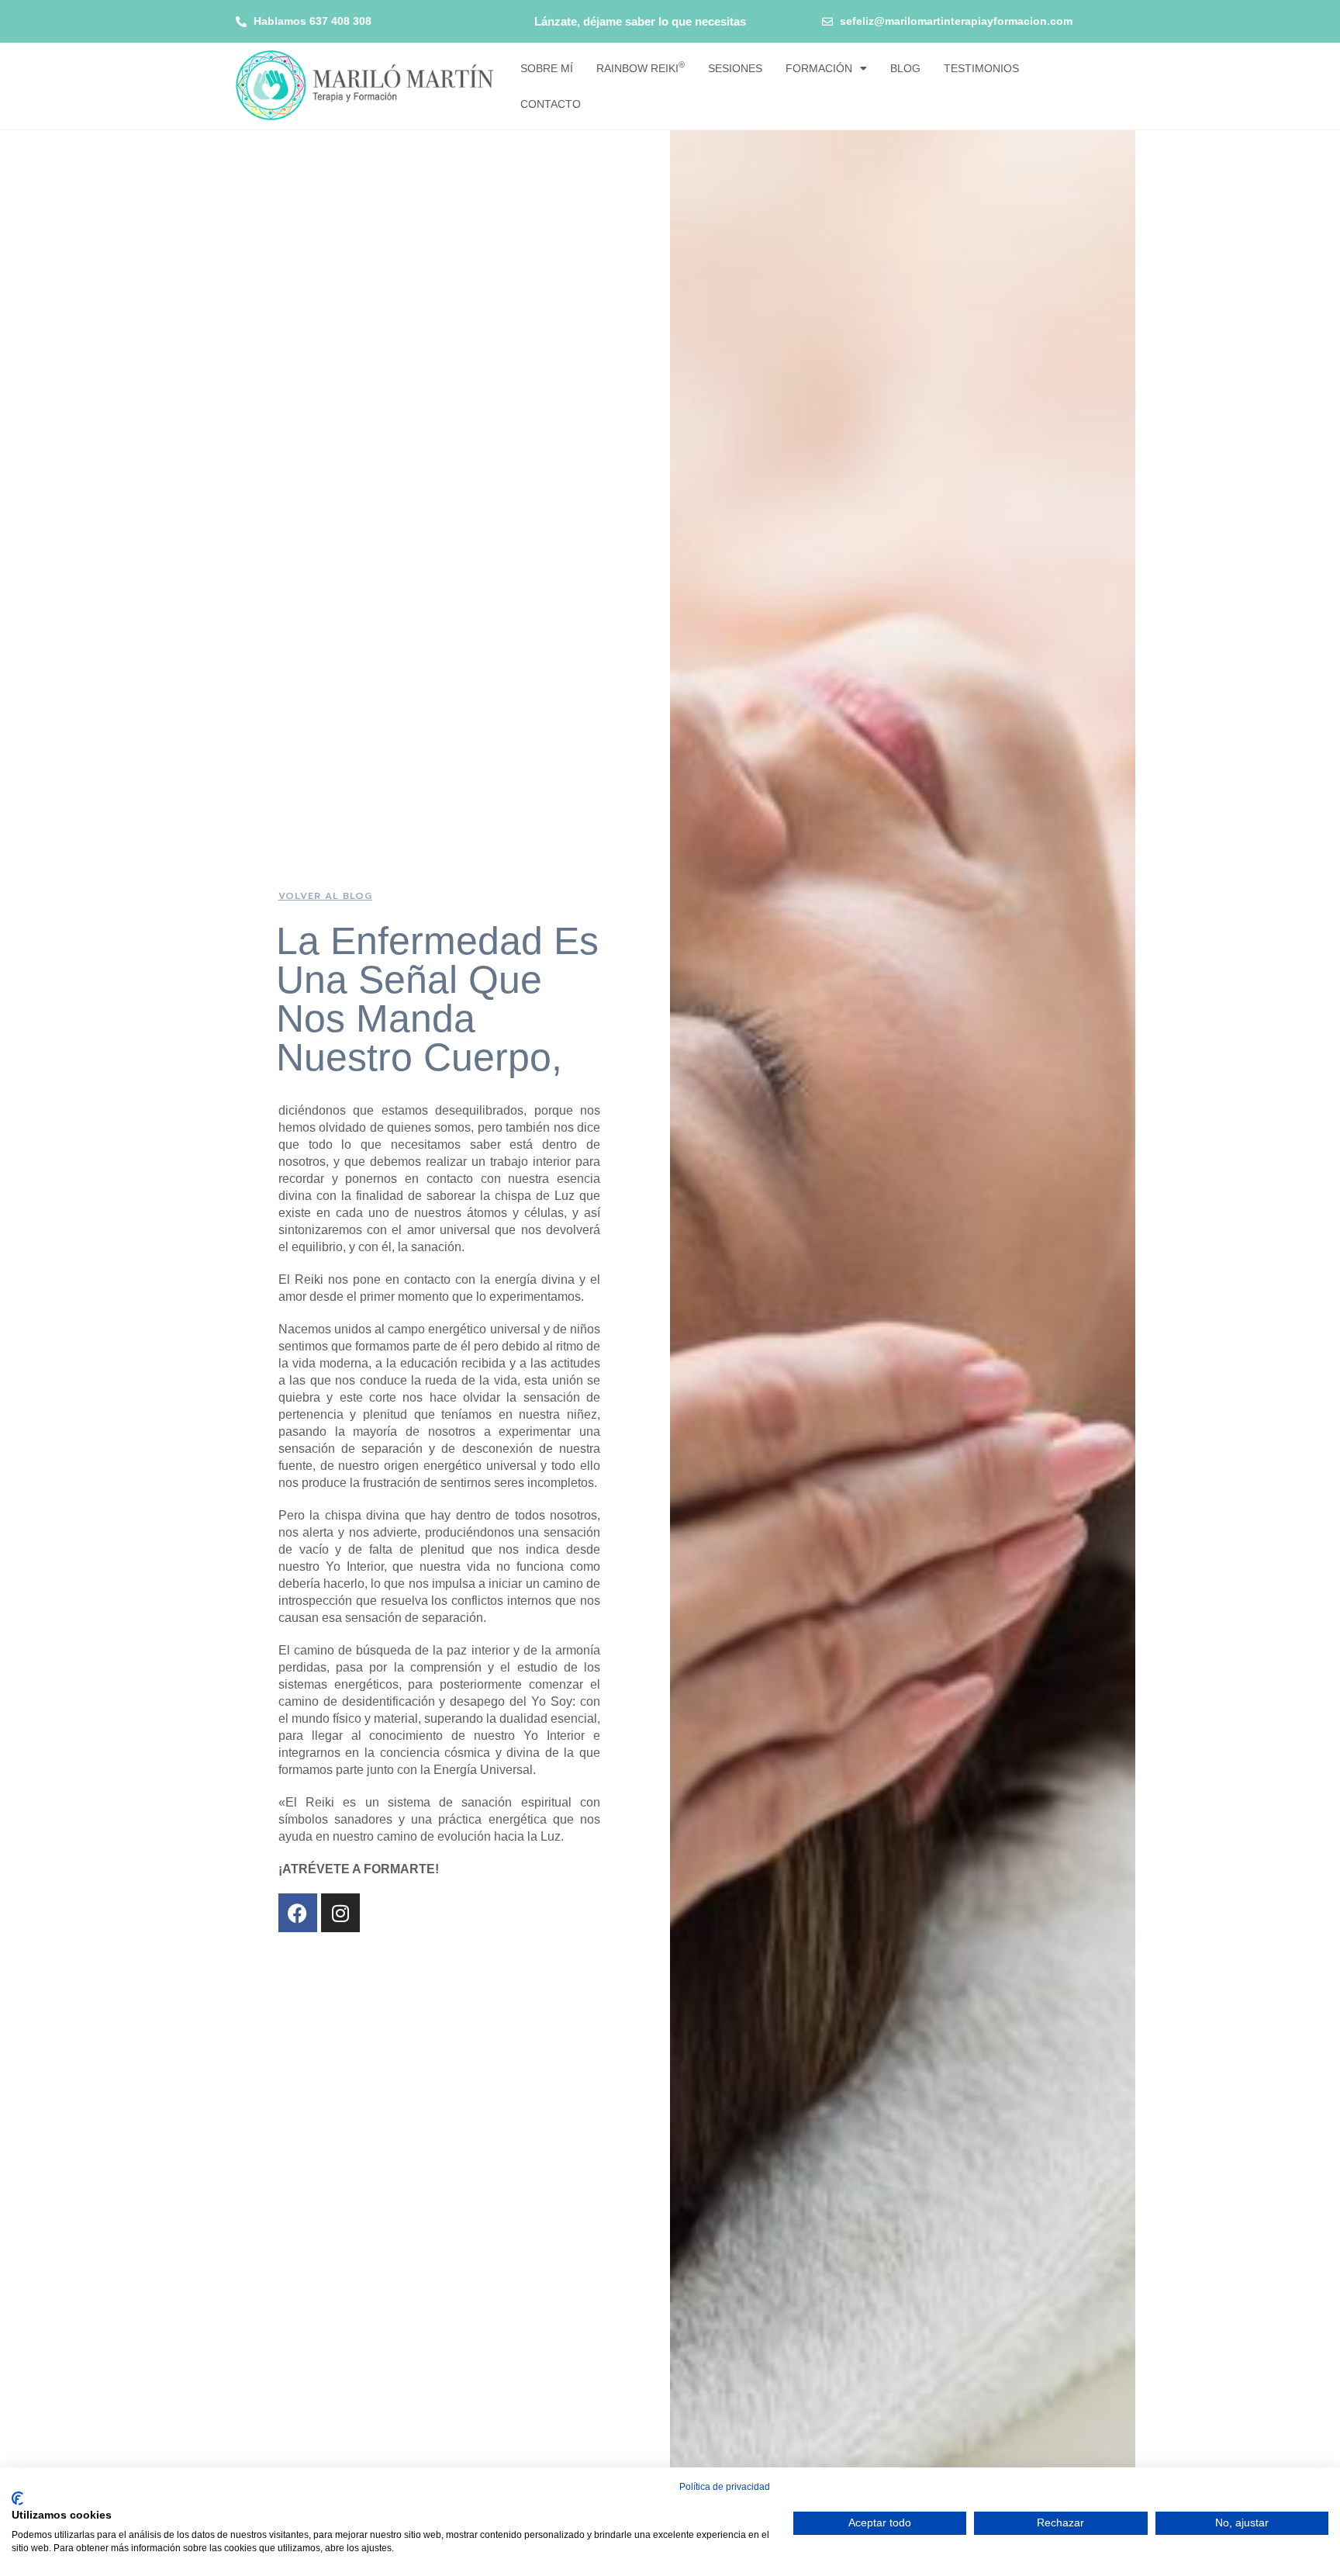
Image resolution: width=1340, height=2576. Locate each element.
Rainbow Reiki (641, 67)
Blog (905, 68)
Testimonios (981, 68)
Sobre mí (547, 68)
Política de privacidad (725, 2487)
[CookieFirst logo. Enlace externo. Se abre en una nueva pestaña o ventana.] (17, 2498)
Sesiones (735, 68)
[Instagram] (340, 1913)
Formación (819, 68)
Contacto (551, 104)
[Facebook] (298, 1913)
